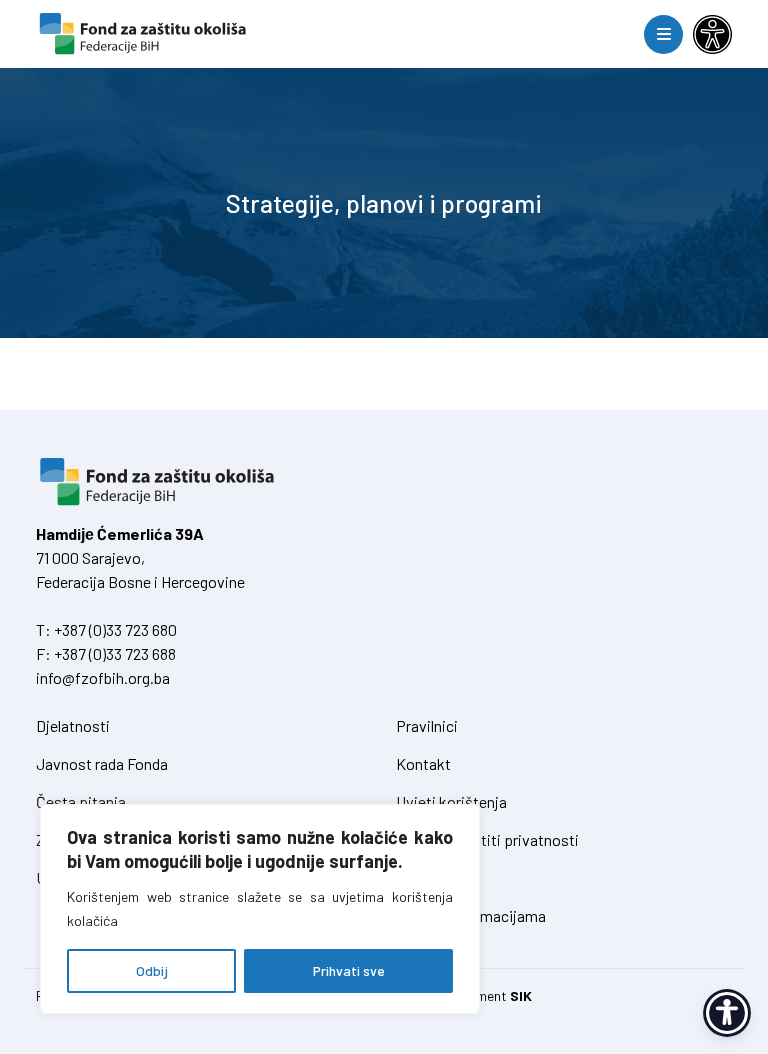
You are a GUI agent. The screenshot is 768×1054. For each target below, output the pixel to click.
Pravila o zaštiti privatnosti (487, 839)
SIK (521, 995)
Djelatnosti (73, 725)
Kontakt (423, 763)
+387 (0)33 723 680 (115, 629)
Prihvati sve (349, 970)
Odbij (152, 970)
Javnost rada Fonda (102, 763)
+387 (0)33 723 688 (115, 653)
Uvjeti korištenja (451, 801)
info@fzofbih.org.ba (103, 677)
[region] (260, 909)
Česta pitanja (81, 801)
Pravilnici (427, 725)
